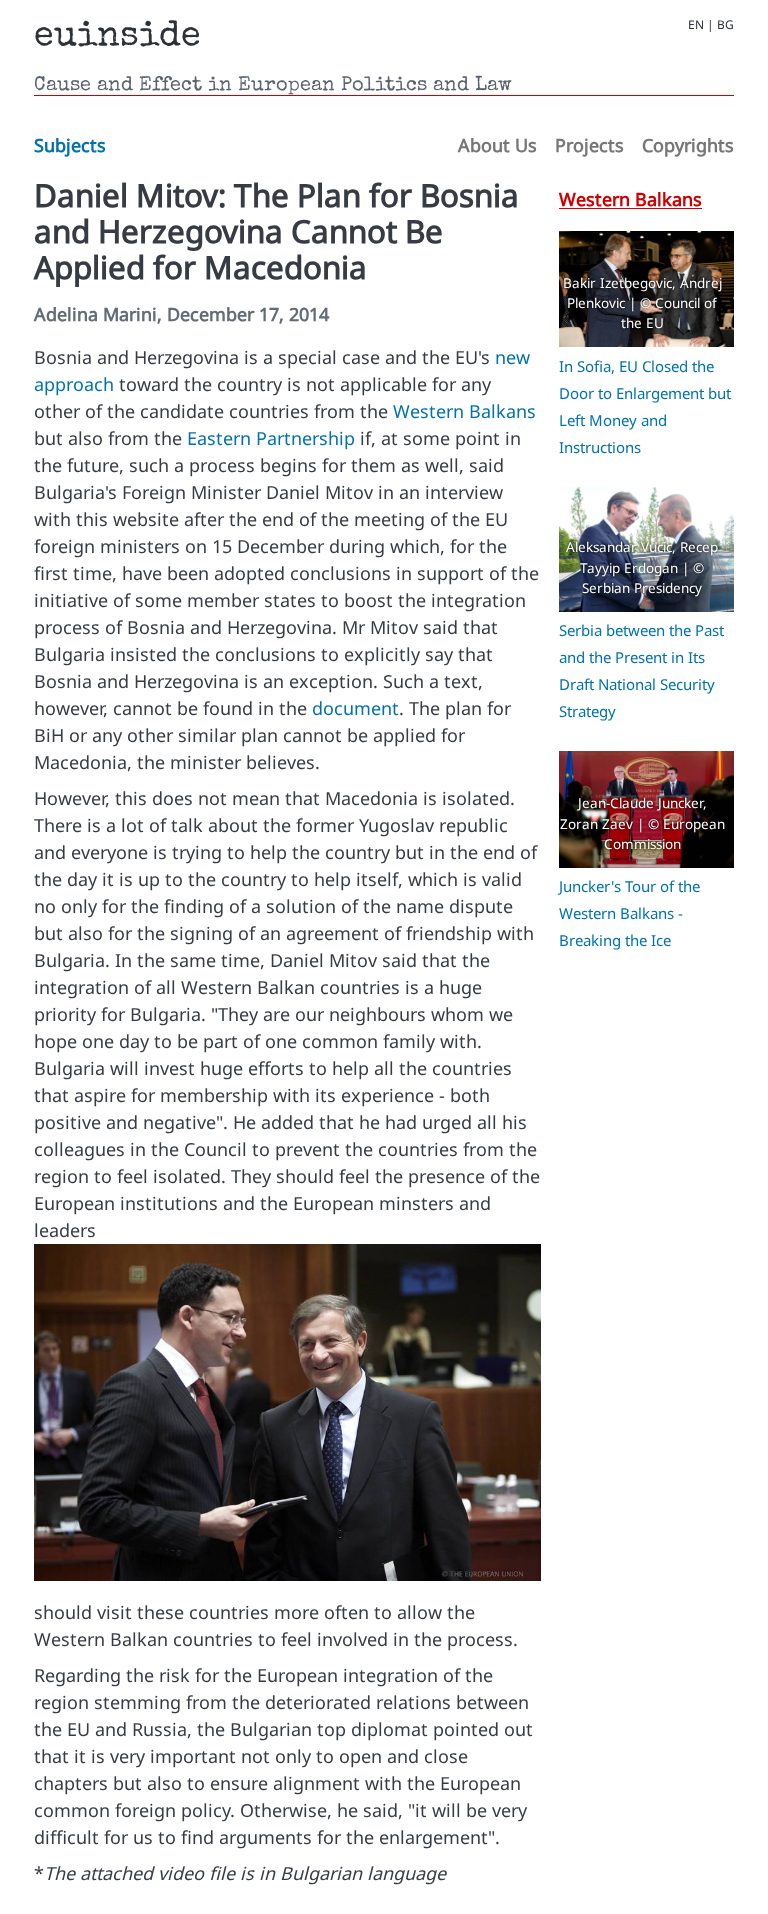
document (355, 708)
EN (696, 25)
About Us (497, 145)
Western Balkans (464, 411)
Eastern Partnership (271, 438)
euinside (117, 38)
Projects (589, 145)
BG (725, 25)
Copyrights (688, 145)
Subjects (70, 145)
